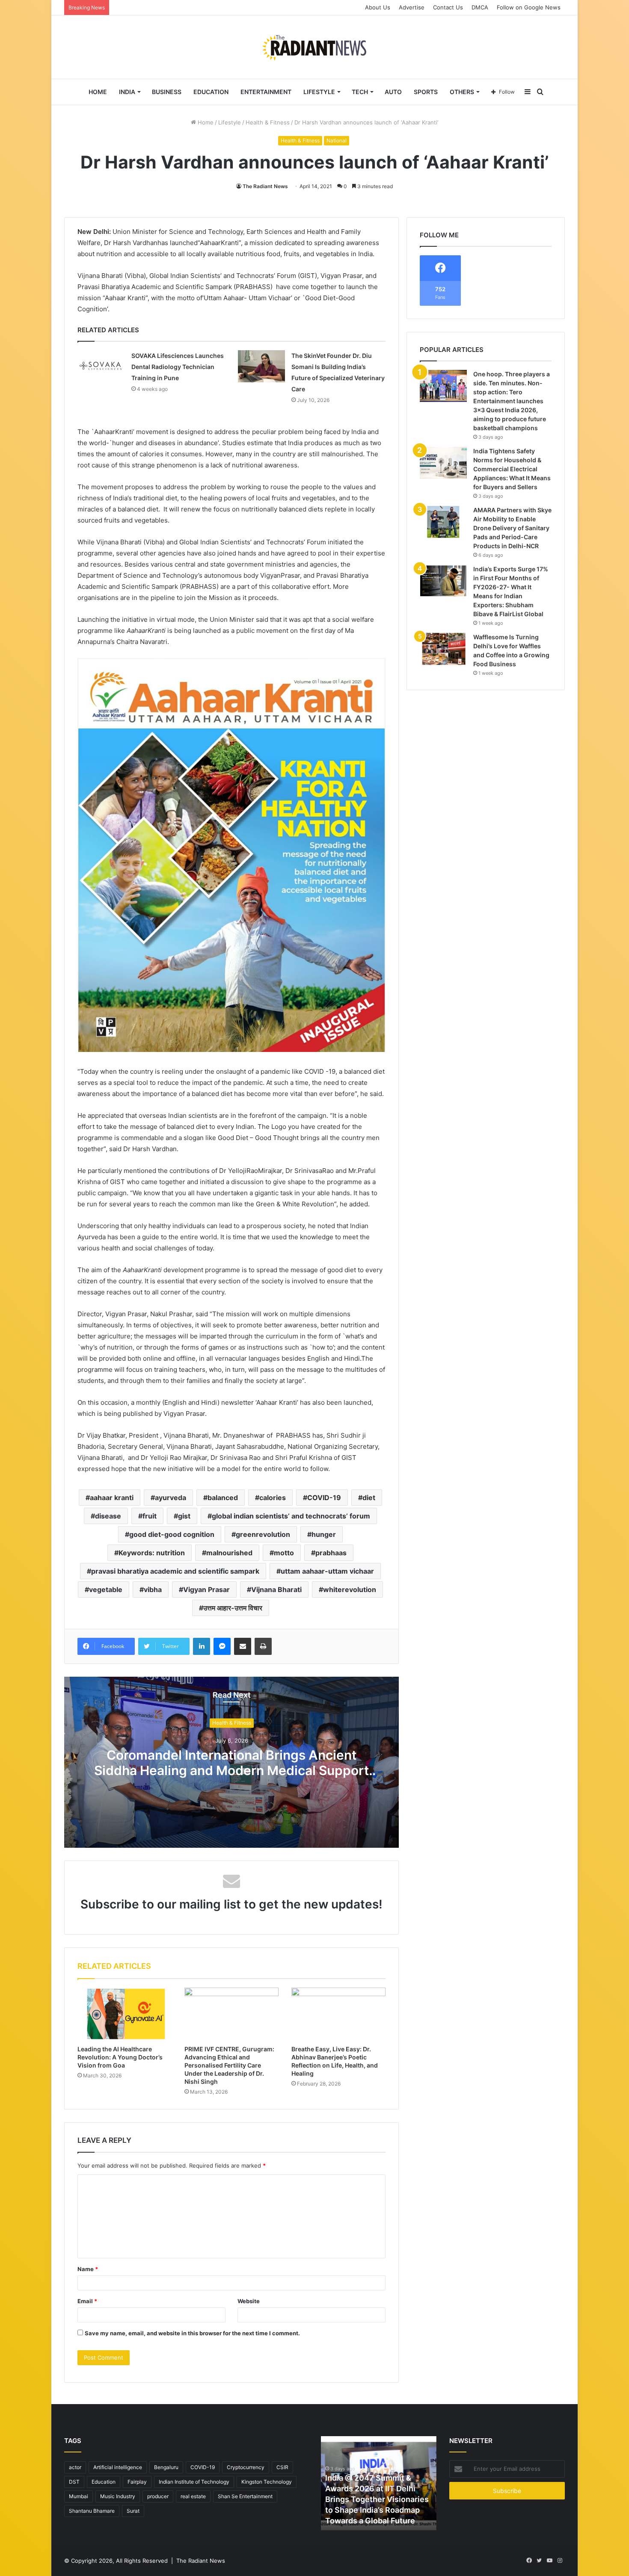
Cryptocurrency (246, 2467)
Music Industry (118, 2496)
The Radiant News (265, 186)
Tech (360, 92)
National (337, 140)
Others (462, 92)
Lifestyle (319, 92)
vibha (153, 1589)
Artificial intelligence (118, 2467)
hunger (324, 1534)
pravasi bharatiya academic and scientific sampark (175, 1571)
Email (87, 2301)
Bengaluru (166, 2467)
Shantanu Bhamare (92, 2511)
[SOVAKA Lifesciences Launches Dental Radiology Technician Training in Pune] (101, 366)
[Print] (263, 1646)
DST (74, 2482)
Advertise (412, 7)
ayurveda (171, 1498)
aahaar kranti (112, 1498)
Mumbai (79, 2496)
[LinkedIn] (202, 1646)
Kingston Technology (267, 2482)
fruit (150, 1516)
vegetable (106, 1589)
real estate (193, 2496)
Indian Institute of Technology (194, 2482)
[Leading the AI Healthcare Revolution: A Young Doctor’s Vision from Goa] (125, 2014)
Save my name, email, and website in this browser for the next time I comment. (192, 2333)
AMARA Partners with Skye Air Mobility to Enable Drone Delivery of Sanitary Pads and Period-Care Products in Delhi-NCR (512, 528)
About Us (378, 7)
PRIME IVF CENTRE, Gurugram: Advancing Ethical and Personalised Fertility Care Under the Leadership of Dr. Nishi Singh (229, 2065)
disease (108, 1516)
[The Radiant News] (314, 47)
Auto (393, 92)
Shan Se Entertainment (245, 2496)
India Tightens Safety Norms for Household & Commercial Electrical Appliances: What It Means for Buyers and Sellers (512, 469)
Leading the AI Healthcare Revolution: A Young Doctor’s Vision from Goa (120, 2057)
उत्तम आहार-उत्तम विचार (233, 1608)
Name (88, 2269)
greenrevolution (263, 1534)
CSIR (282, 2467)
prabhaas (331, 1553)
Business (167, 92)
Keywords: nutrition (152, 1553)
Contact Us (448, 7)
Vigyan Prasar (206, 1589)
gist (184, 1516)
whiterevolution (350, 1589)
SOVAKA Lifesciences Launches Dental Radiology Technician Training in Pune (178, 367)
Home (98, 92)
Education (211, 92)
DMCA (480, 7)
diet (369, 1498)
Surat (133, 2511)
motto (284, 1553)
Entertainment (266, 92)
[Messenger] (222, 1646)
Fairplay (137, 2482)
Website (249, 2301)
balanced (223, 1498)
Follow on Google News (529, 7)
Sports (426, 92)
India (127, 92)
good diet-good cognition (172, 1534)
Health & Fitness (268, 122)
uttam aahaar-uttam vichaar (327, 1571)
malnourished (229, 1553)
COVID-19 (324, 1498)
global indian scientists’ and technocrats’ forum (291, 1516)
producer (158, 2496)
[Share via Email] (243, 1646)
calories (273, 1498)
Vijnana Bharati (276, 1589)
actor (75, 2467)
